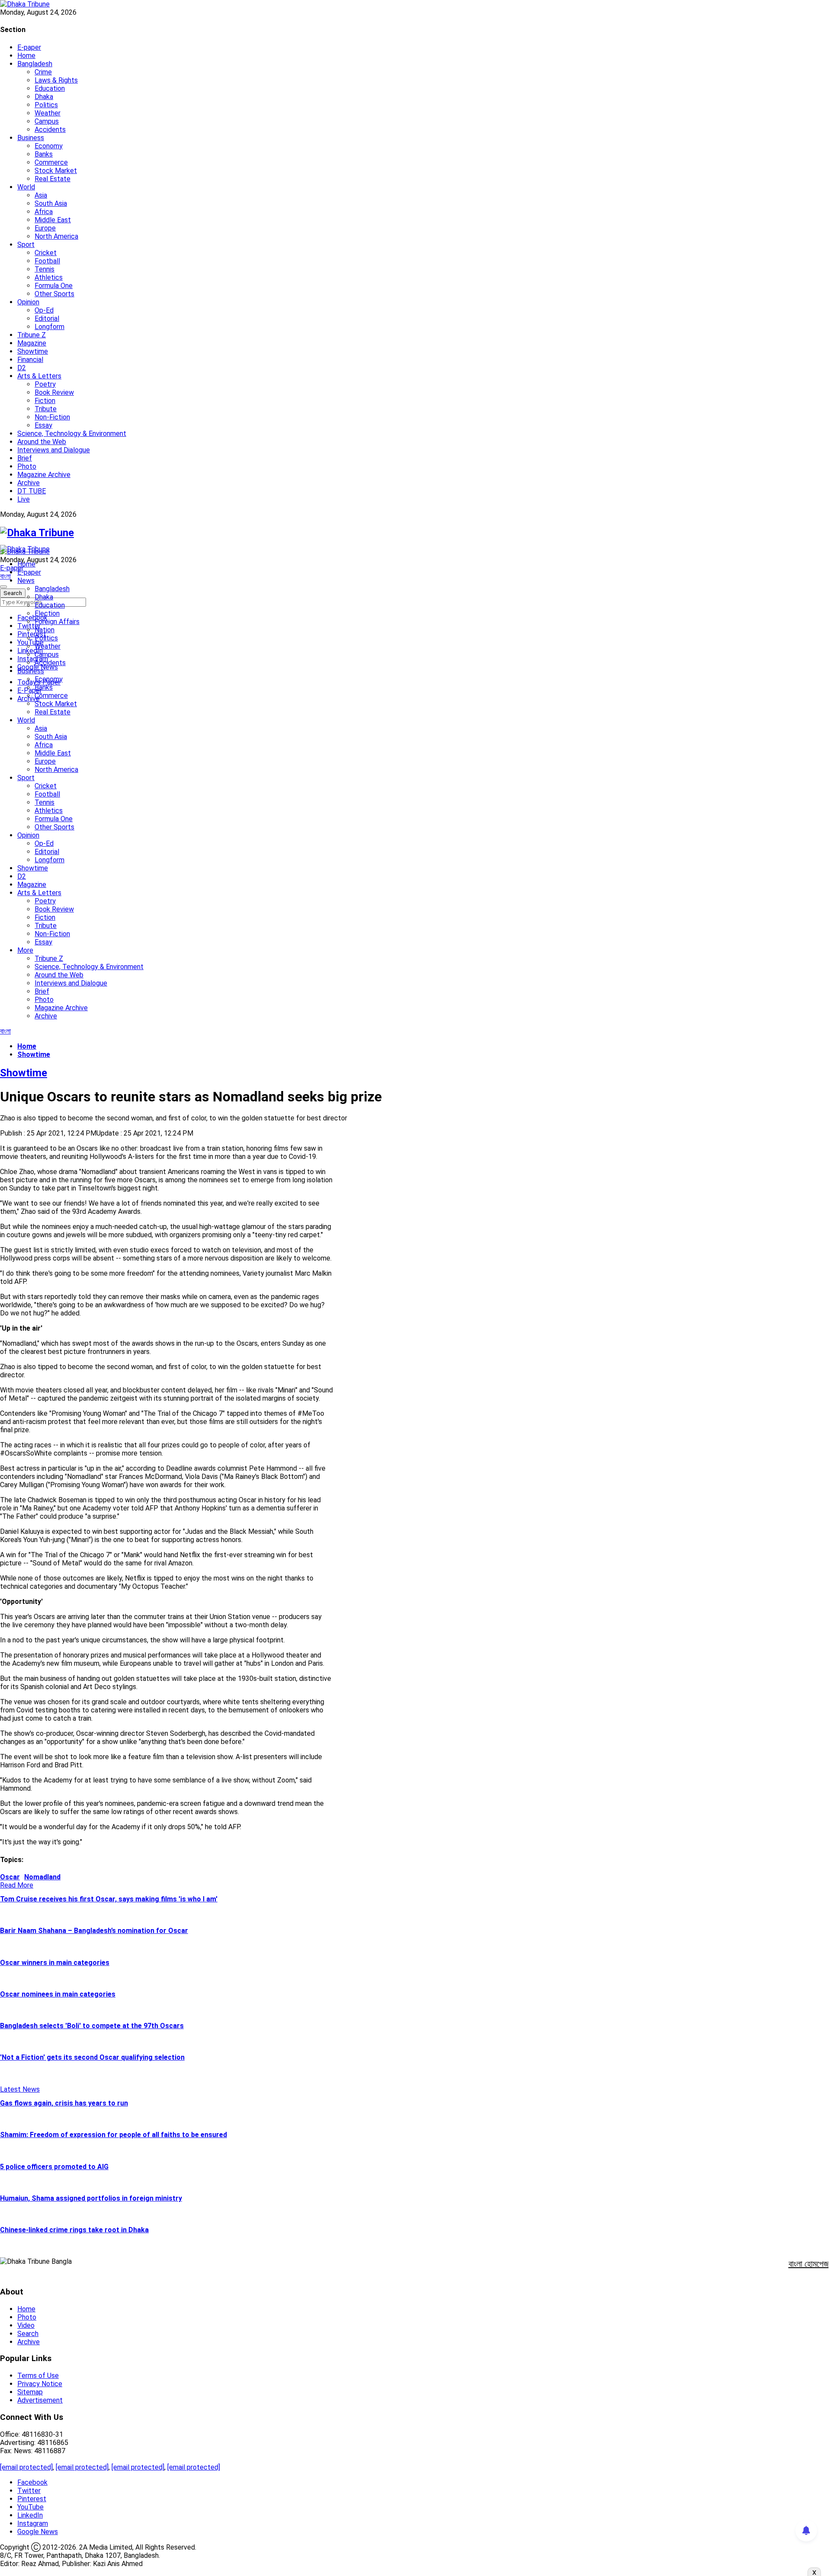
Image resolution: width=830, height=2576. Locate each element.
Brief (25, 458)
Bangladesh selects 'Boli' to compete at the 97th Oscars (92, 2026)
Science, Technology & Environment (72, 434)
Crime (43, 72)
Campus (47, 121)
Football (47, 261)
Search (28, 2334)
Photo (27, 466)
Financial (30, 360)
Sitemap (30, 2392)
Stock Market (56, 171)
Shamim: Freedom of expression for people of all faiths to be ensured (113, 2135)
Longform (49, 327)
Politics (46, 105)
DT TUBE (32, 491)
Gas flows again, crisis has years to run (64, 2103)
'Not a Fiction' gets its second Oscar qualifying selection (92, 2057)
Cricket (46, 253)
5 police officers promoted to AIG (54, 2167)
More (25, 950)
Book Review (54, 392)
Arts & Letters (39, 376)
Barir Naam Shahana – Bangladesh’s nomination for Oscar (94, 1931)
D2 (22, 368)
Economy (49, 146)
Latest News (20, 2089)
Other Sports (54, 294)
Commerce (51, 162)
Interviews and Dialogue (54, 450)
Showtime (33, 351)
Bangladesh (35, 64)
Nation (45, 630)
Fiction (45, 401)
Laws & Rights (56, 80)
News (26, 581)
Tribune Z (32, 335)
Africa (44, 212)
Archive (29, 483)
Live (24, 499)
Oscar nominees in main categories (58, 1994)
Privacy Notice (40, 2384)
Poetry (45, 384)
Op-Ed (44, 310)
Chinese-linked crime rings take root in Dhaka (74, 2230)
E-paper (29, 47)
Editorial (47, 318)
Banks (44, 154)
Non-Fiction (52, 417)
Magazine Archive (44, 475)
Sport (26, 245)
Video (26, 2325)
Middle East (53, 220)
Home (26, 56)
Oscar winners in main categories (55, 1963)
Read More (17, 1885)
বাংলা (5, 576)
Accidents (50, 130)
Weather (48, 113)
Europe (45, 228)
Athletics (49, 277)
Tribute (46, 409)
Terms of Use (38, 2376)
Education (50, 88)
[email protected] (26, 2467)
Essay (43, 425)
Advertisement (40, 2400)
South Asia (51, 203)
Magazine (32, 343)
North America (56, 236)
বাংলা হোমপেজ (809, 2264)
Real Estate (53, 179)
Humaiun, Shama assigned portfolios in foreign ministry (91, 2198)
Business (31, 138)
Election (47, 613)
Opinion (28, 302)
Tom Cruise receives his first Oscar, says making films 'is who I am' (109, 1899)
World (26, 187)
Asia (41, 195)
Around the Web (42, 442)
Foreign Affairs (57, 622)
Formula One (54, 286)
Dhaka (44, 97)
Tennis (45, 269)
